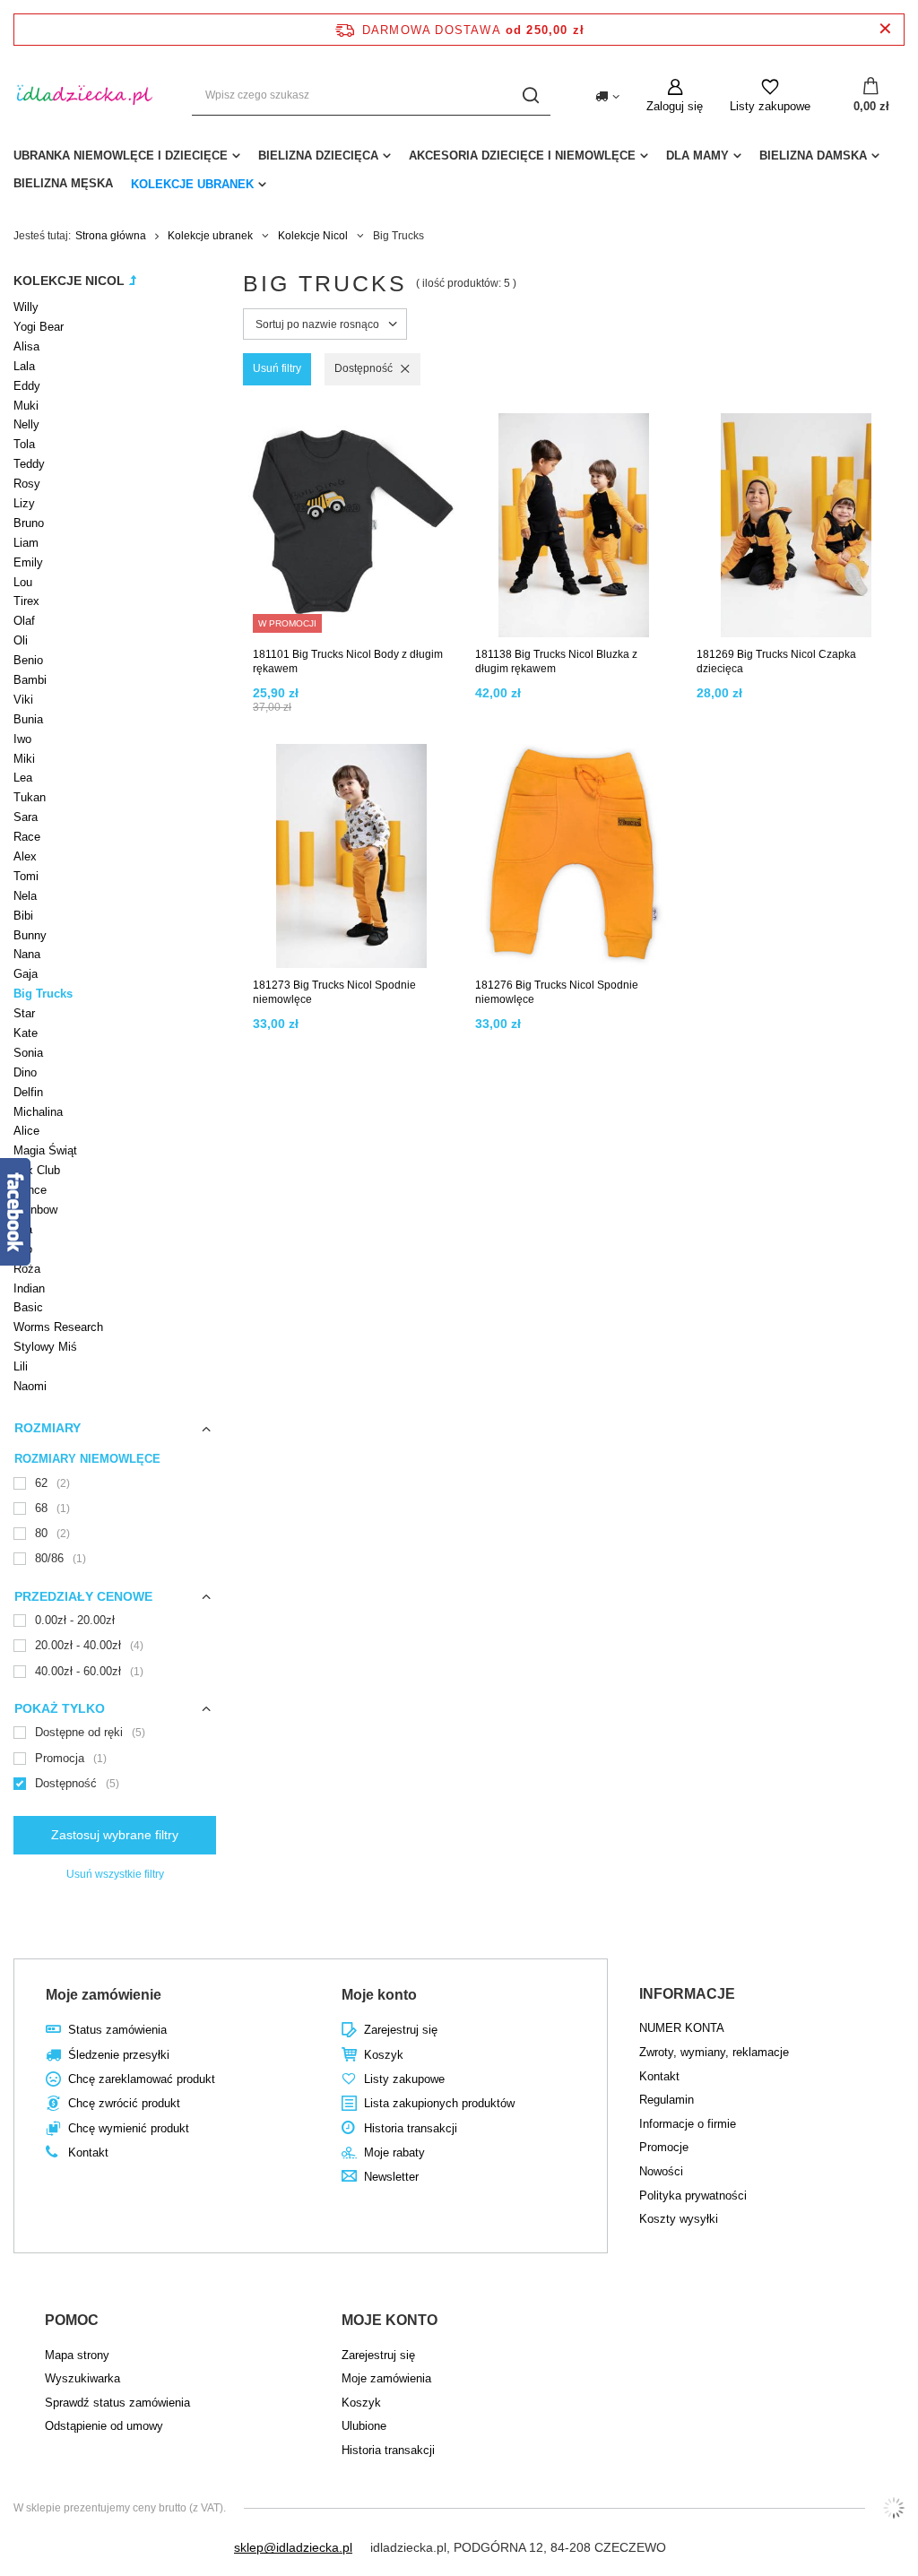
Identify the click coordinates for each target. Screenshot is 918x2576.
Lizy (24, 503)
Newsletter (391, 2177)
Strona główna (111, 236)
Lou (23, 582)
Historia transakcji (411, 2128)
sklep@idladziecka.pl (293, 2547)
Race (27, 837)
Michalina (38, 1112)
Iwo (22, 739)
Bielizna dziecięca (318, 156)
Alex (25, 856)
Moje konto (379, 1995)
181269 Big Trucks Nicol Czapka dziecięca (776, 661)
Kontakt (88, 2152)
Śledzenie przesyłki (119, 2055)
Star (24, 1013)
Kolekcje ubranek (192, 184)
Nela (25, 896)
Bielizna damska (813, 156)
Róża (27, 1269)
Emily (28, 562)
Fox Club (37, 1170)
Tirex (26, 601)
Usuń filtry (277, 368)
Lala (24, 366)
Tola (24, 444)
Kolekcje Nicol (313, 236)
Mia (23, 1229)
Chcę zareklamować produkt (142, 2079)
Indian (29, 1288)
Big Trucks (43, 994)
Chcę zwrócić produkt (124, 2103)
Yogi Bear (39, 327)
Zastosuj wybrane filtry (115, 1835)
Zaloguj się (675, 106)
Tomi (26, 876)
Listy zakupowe (770, 106)
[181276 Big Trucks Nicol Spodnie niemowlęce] (574, 857)
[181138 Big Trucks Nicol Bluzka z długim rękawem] (574, 526)
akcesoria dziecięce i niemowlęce (522, 156)
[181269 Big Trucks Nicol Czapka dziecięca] (796, 526)
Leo (23, 1249)
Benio (28, 660)
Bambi (30, 680)
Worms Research (58, 1327)
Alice (26, 1131)
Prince (30, 1190)
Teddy (29, 464)
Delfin (28, 1092)
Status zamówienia (117, 2030)
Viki (23, 700)
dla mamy (697, 156)
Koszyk (384, 2055)
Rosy (27, 484)
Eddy (27, 386)
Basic (28, 1307)
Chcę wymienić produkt (129, 2128)
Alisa (26, 346)
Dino (25, 1072)
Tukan (30, 797)
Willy (26, 307)
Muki (26, 406)
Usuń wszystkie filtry (115, 1874)
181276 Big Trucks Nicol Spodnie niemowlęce (557, 992)
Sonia (28, 1053)
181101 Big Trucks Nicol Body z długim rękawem (348, 661)
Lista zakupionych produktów (439, 2103)
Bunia (28, 719)
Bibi (23, 916)
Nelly (26, 424)
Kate (26, 1033)
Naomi (30, 1386)
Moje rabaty (394, 2152)
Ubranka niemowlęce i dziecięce (121, 156)
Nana (27, 954)
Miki (24, 759)
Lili (21, 1366)
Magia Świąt (45, 1150)
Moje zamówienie (104, 1995)
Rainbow (35, 1210)
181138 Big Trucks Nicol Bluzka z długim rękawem (556, 661)
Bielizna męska (63, 183)
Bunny (30, 935)
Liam (26, 543)
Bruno (29, 523)
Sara (26, 817)
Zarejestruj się (401, 2030)
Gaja (26, 974)
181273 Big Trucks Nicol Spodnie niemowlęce (334, 992)
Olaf (24, 621)
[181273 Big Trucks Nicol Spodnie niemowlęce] (352, 857)
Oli (21, 640)
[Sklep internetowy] (894, 2508)
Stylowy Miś (45, 1347)
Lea (23, 778)
